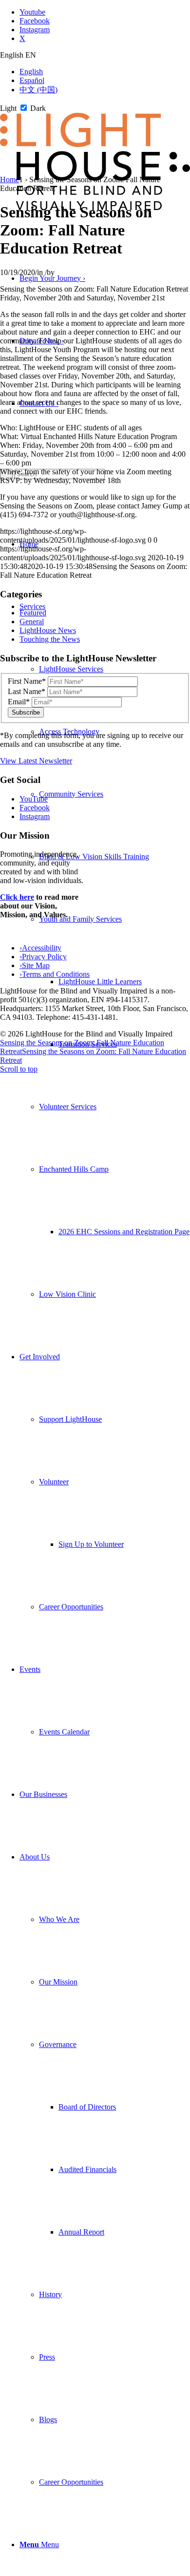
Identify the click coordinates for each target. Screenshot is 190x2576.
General (32, 622)
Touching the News (50, 639)
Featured (33, 613)
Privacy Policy (43, 957)
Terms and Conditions (55, 974)
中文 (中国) (38, 90)
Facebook (35, 808)
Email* (19, 702)
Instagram (35, 816)
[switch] (24, 108)
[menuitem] (105, 950)
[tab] (95, 55)
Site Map (35, 965)
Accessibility (40, 948)
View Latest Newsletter (36, 761)
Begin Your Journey (52, 278)
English (31, 72)
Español (32, 80)
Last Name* (27, 691)
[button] (80, 919)
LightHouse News (48, 630)
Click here (17, 897)
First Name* (27, 681)
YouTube (34, 799)
